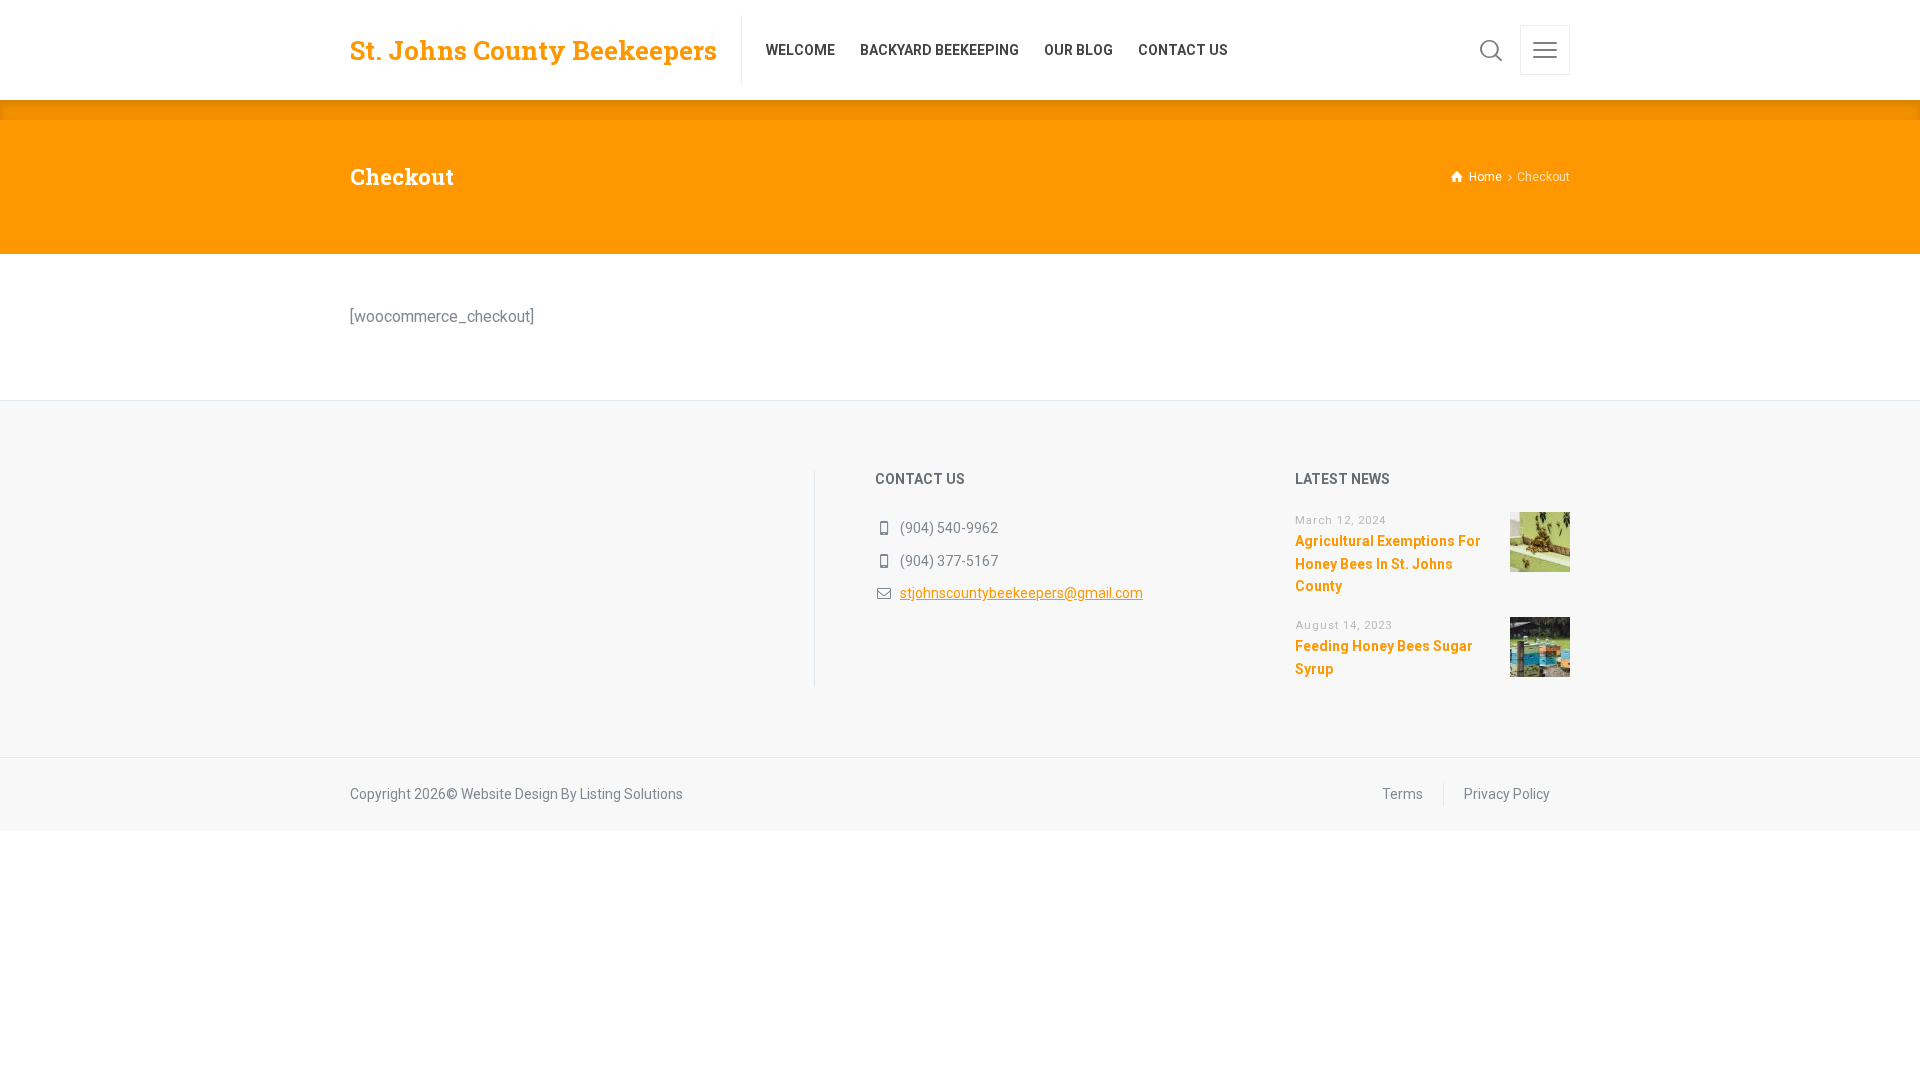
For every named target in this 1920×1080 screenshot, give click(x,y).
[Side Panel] (1545, 50)
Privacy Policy (1507, 794)
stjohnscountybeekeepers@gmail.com (1021, 593)
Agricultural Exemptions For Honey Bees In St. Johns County (1388, 563)
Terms (1402, 794)
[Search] (1491, 50)
